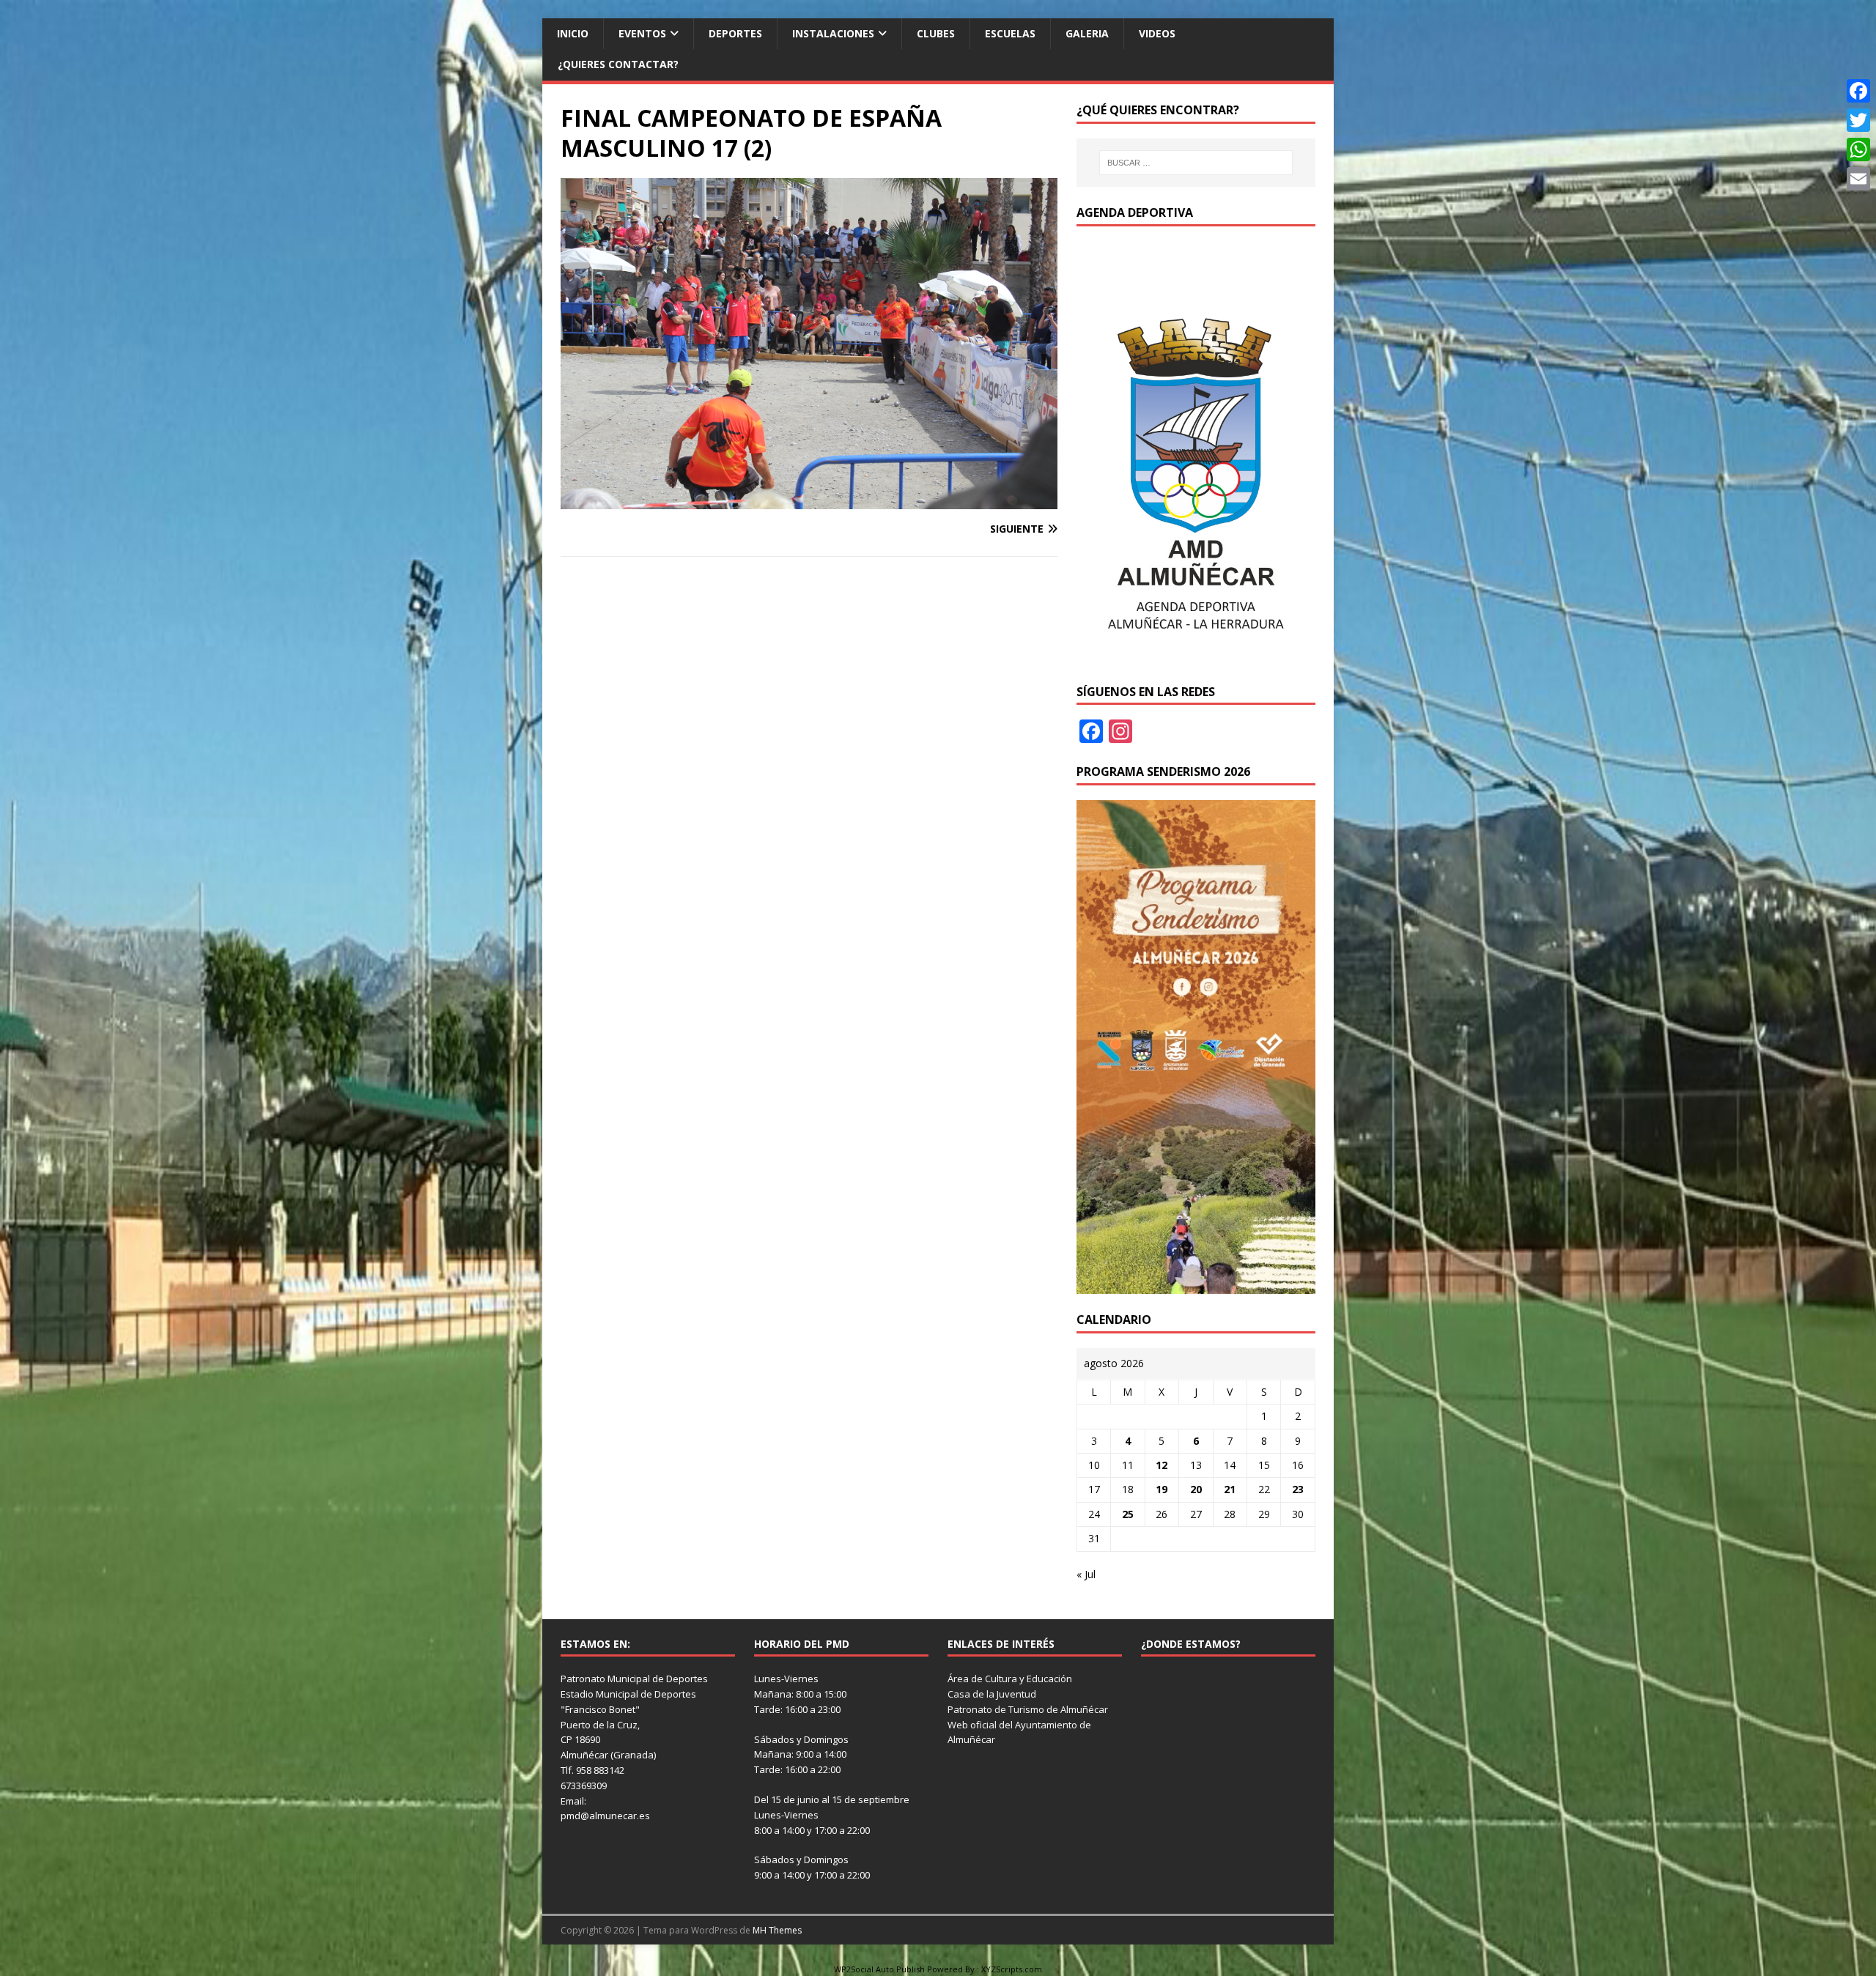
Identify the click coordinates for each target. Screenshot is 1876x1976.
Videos (1157, 33)
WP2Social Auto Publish (879, 1969)
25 (1128, 1514)
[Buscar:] (1196, 163)
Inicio (573, 33)
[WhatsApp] (1858, 149)
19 (1162, 1489)
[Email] (1858, 179)
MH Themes (777, 1930)
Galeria (1087, 33)
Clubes (936, 33)
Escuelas (1010, 33)
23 (1298, 1489)
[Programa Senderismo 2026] (1196, 1285)
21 (1230, 1489)
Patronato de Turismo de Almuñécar (1028, 1709)
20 (1196, 1489)
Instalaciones (833, 33)
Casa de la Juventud (992, 1694)
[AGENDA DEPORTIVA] (1196, 657)
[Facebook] (1858, 91)
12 (1162, 1465)
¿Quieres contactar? (618, 64)
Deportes (735, 33)
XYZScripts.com (1012, 1969)
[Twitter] (1858, 120)
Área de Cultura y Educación (1010, 1679)
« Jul (1086, 1574)
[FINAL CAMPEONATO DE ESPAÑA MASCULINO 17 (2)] (809, 501)
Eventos (642, 33)
